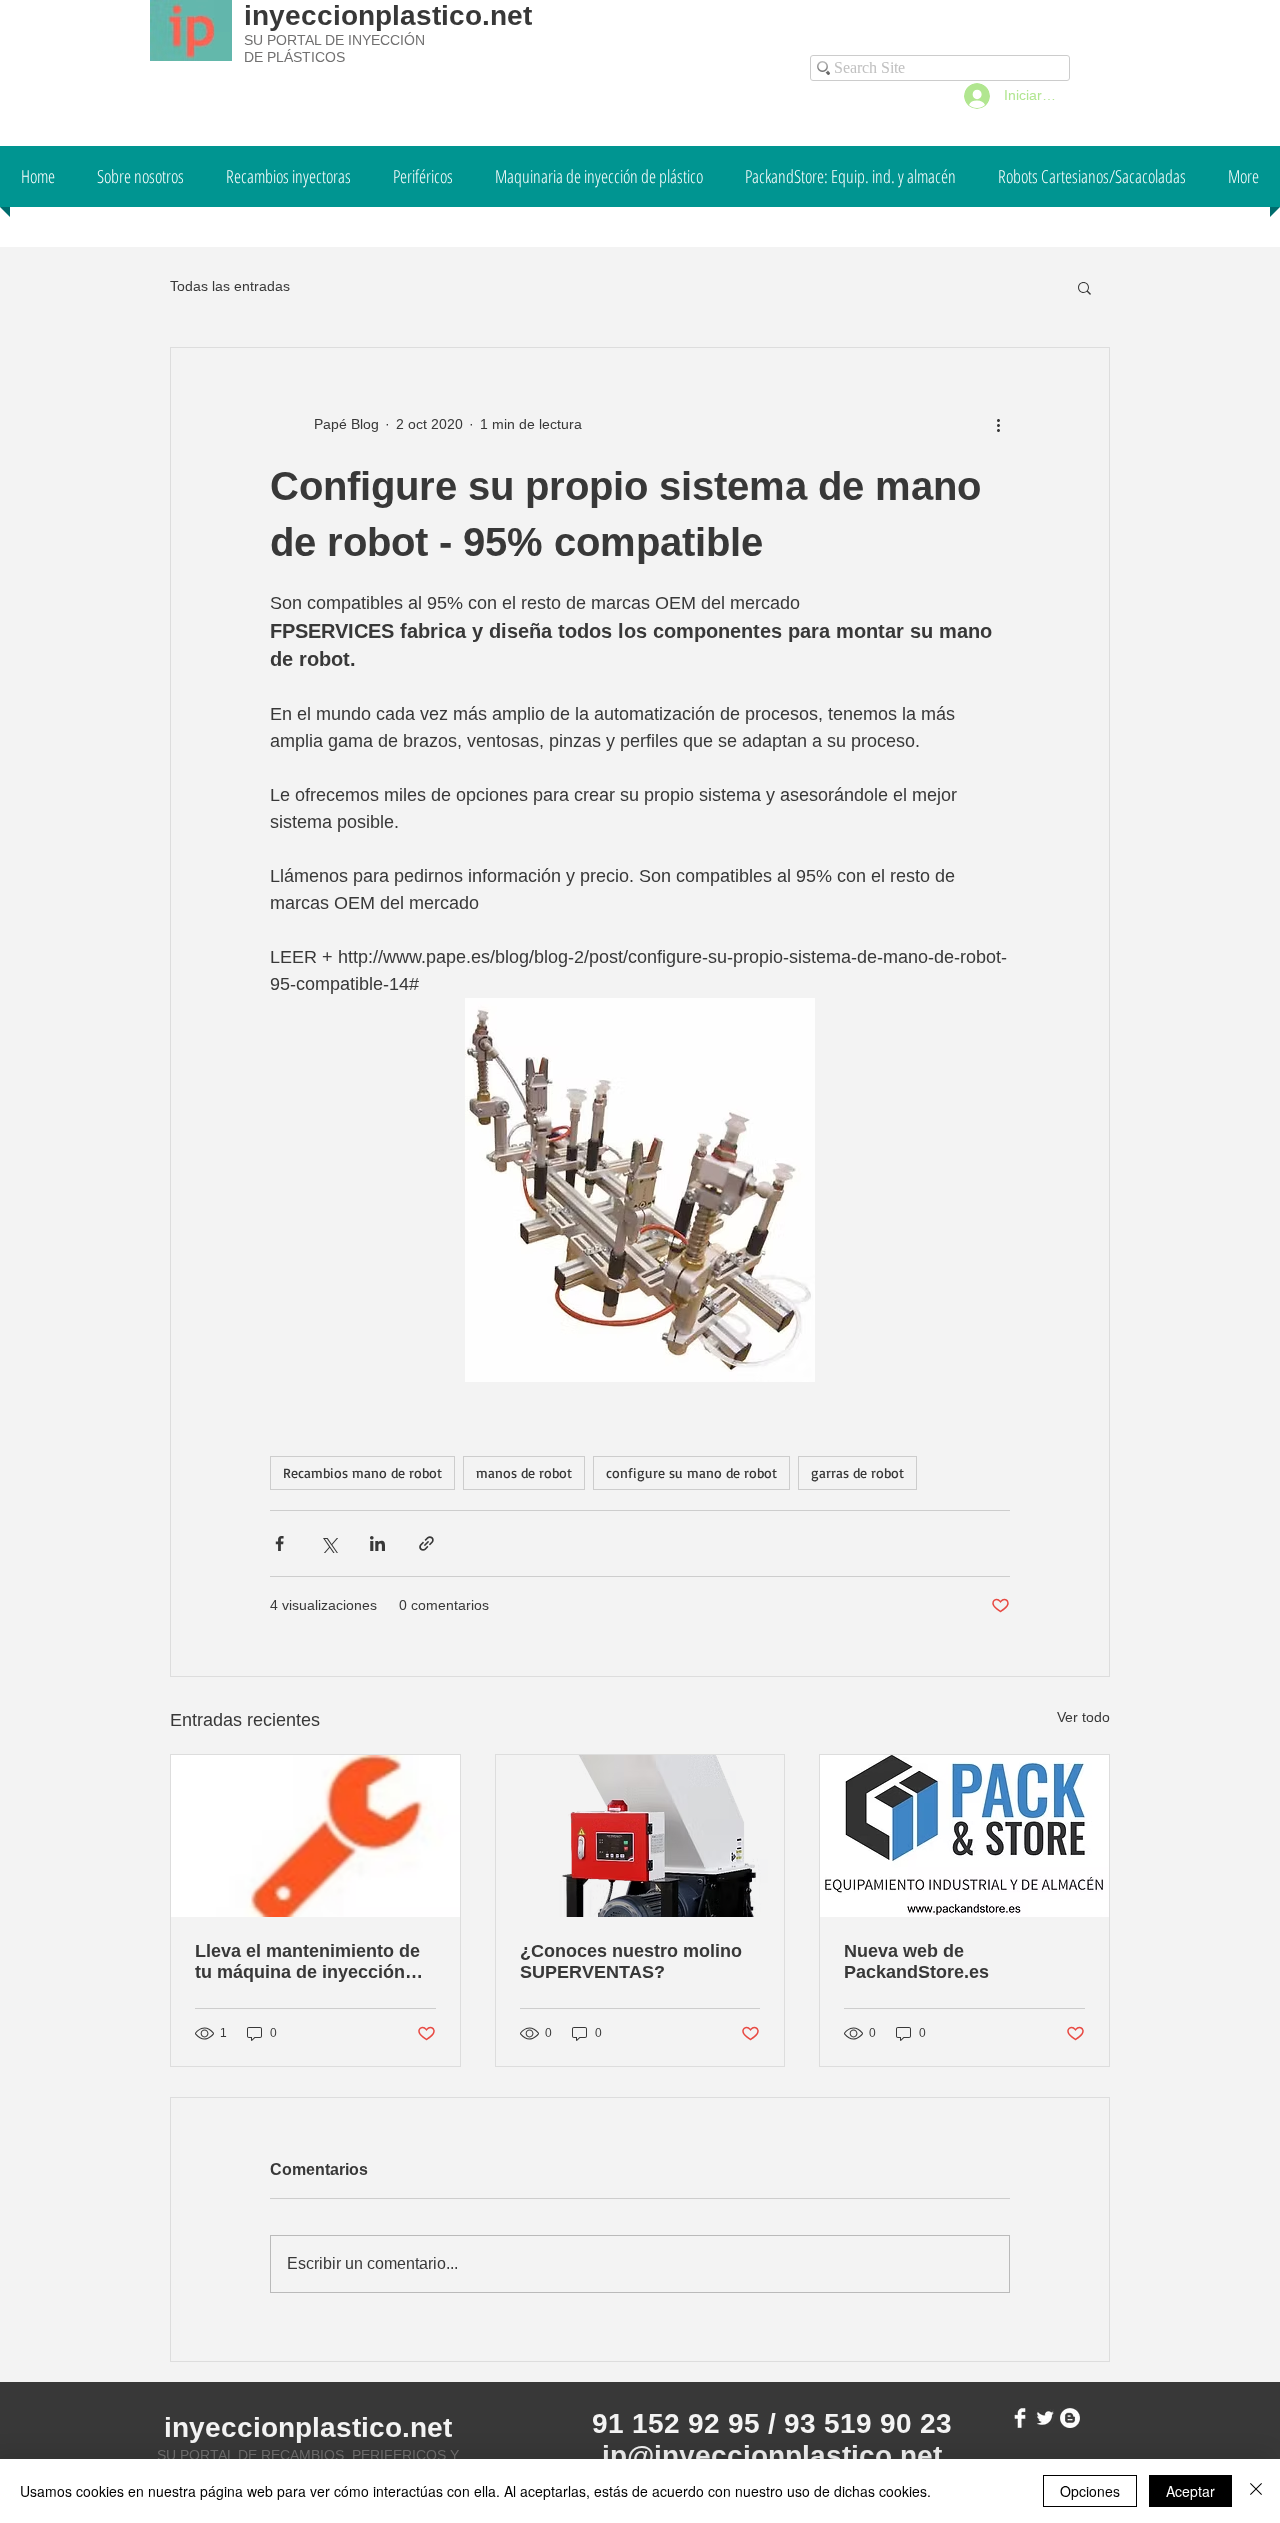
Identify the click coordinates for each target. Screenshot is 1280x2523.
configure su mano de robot (691, 1472)
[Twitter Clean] (1045, 2418)
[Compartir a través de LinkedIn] (377, 1543)
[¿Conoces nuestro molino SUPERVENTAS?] (640, 1836)
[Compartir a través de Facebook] (279, 1543)
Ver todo (1083, 1717)
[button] (1084, 287)
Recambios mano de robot (362, 1472)
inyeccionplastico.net (388, 15)
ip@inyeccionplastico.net (772, 2455)
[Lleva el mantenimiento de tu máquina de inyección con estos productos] (315, 1836)
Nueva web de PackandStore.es (916, 1961)
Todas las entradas (230, 286)
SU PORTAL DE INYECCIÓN (334, 40)
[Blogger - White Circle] (1070, 2418)
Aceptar (1190, 2491)
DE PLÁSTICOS (294, 57)
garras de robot (857, 1472)
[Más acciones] (998, 424)
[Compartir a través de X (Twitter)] (328, 1543)
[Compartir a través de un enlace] (426, 1543)
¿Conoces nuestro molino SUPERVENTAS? (631, 1961)
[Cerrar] (1256, 2491)
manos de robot (524, 1472)
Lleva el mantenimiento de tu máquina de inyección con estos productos (307, 1962)
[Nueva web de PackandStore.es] (964, 1836)
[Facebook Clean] (1020, 2418)
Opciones (1090, 2491)
